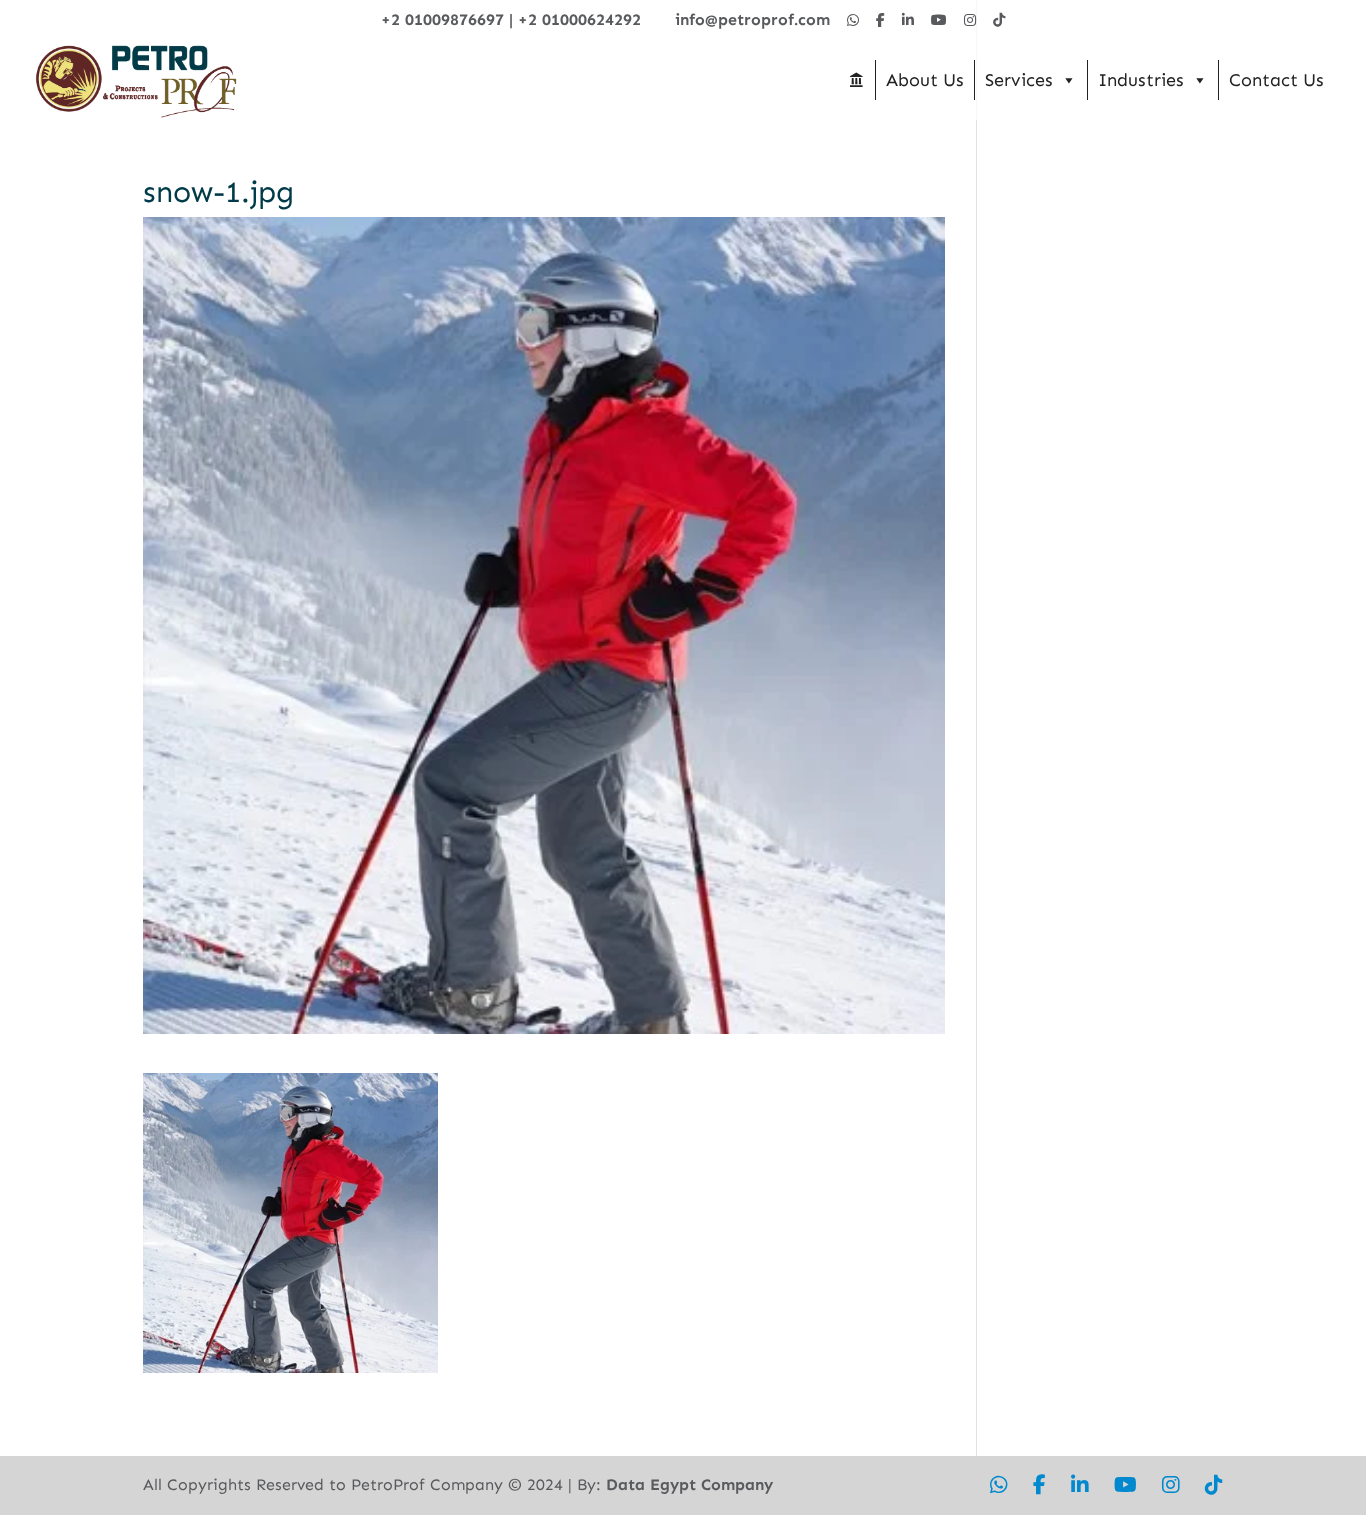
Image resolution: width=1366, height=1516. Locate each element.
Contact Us (1276, 80)
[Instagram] (970, 20)
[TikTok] (999, 20)
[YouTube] (939, 20)
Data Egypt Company (689, 1484)
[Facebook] (880, 20)
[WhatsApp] (853, 20)
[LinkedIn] (908, 20)
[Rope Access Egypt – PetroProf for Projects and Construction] (856, 80)
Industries (1141, 80)
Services (1019, 80)
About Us (925, 80)
